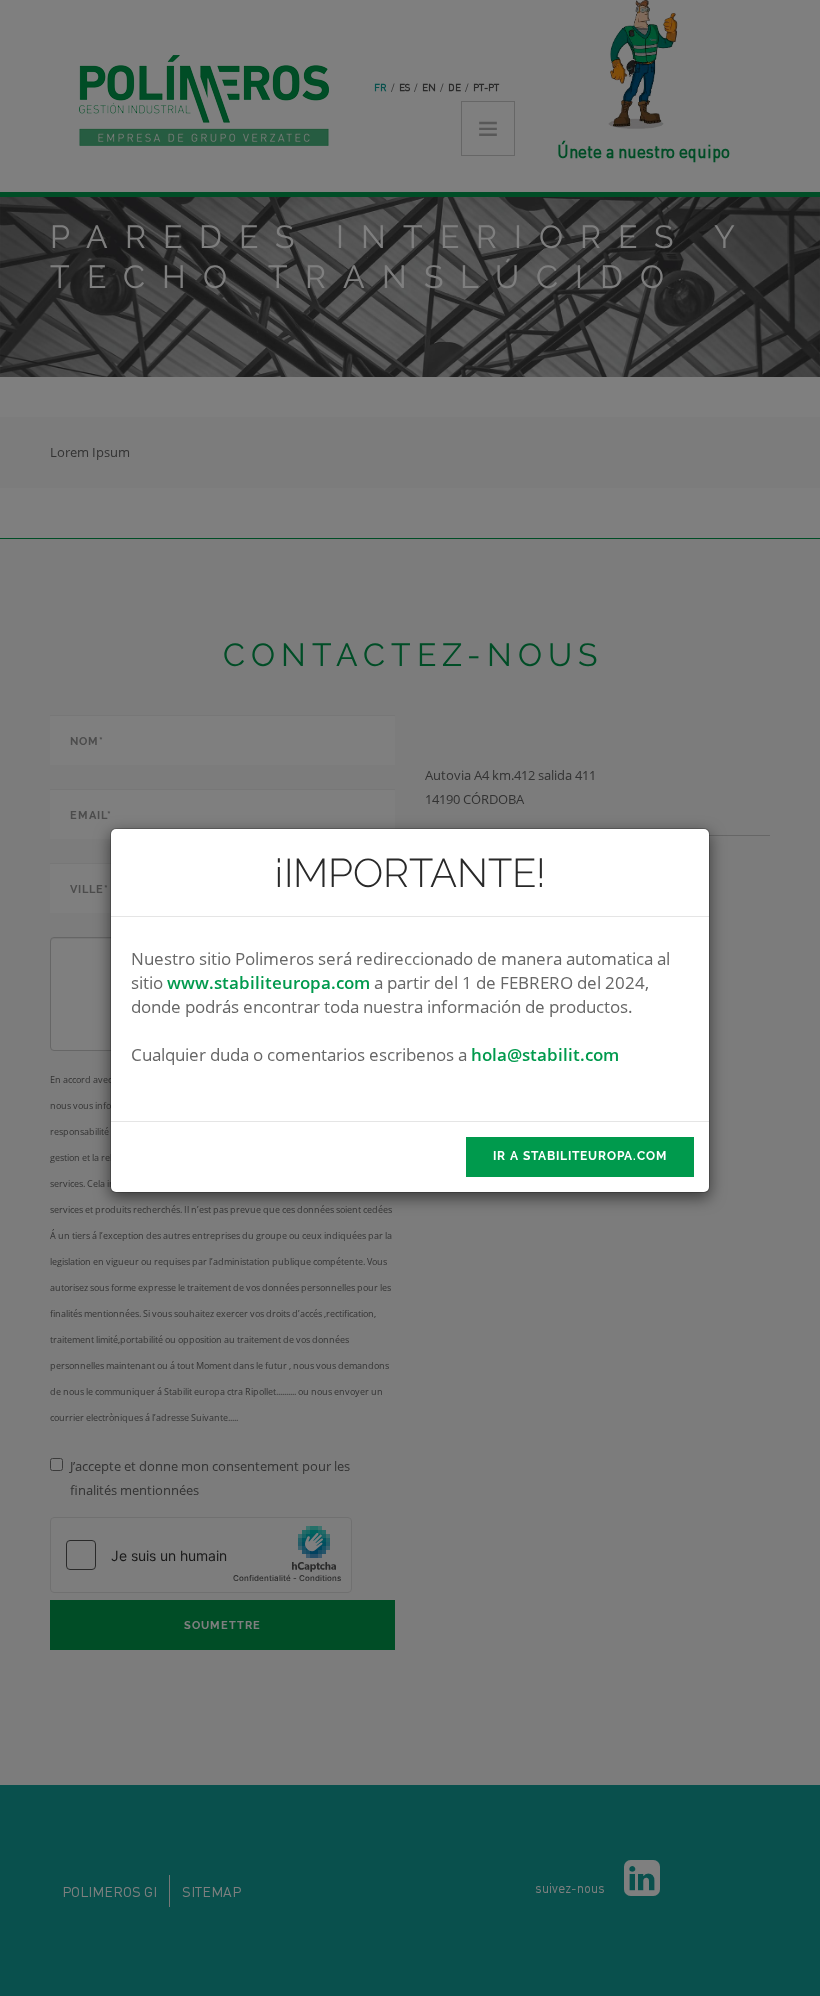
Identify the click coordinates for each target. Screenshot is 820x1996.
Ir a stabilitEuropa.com (580, 1156)
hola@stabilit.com (545, 1054)
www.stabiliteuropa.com (268, 982)
